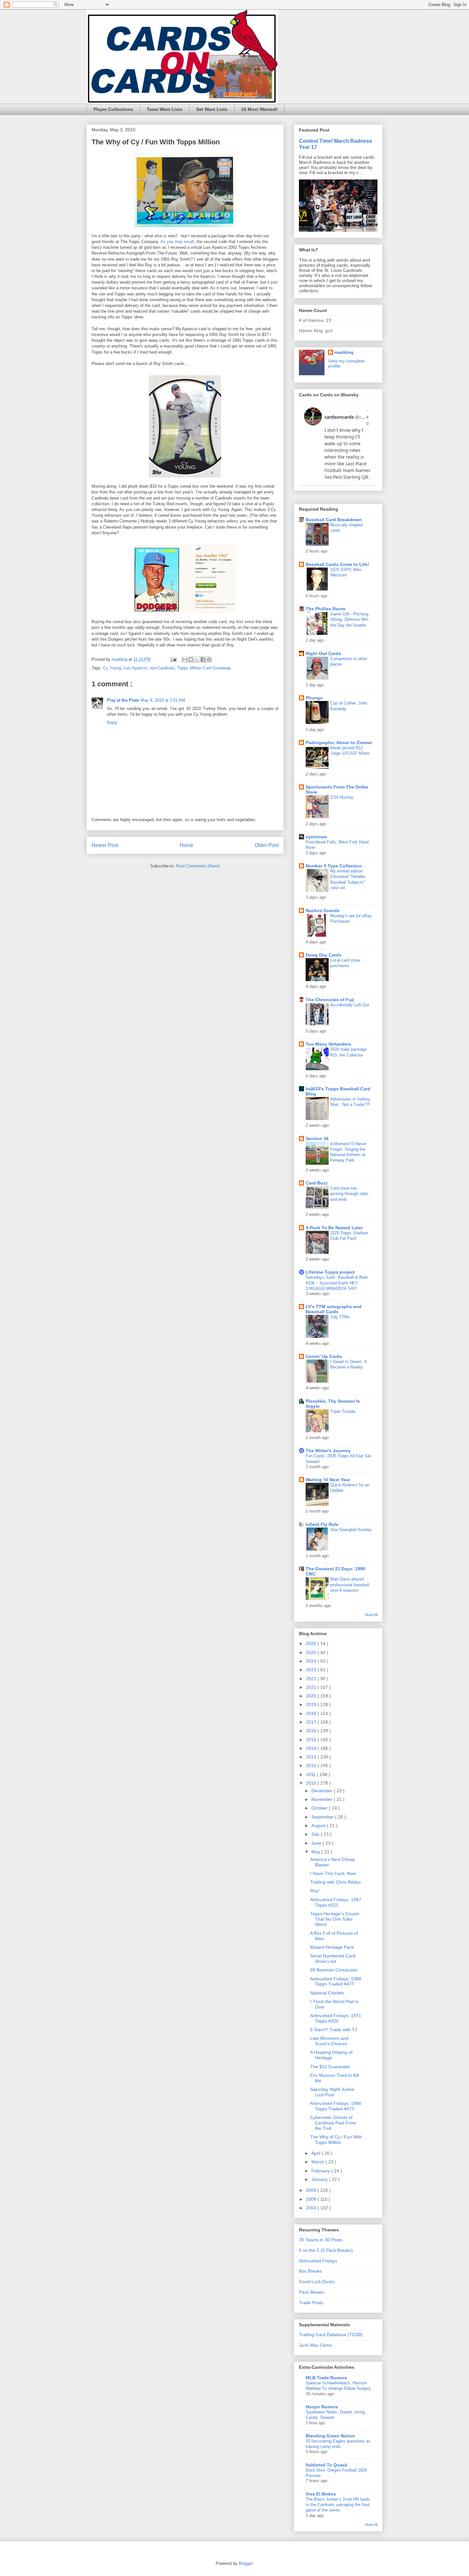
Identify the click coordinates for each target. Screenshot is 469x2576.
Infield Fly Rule (322, 1524)
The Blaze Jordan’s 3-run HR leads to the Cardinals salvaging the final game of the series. (338, 2505)
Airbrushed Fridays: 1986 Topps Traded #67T (336, 2106)
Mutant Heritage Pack (332, 1947)
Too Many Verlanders (328, 1044)
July (316, 1834)
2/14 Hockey (342, 797)
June (317, 1843)
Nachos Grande (323, 911)
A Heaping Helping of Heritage (331, 2055)
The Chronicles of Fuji (330, 1000)
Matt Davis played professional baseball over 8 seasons (350, 1585)
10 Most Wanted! (259, 109)
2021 (312, 1687)
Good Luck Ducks (317, 2282)
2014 (312, 1748)
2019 (312, 1704)
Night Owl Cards (323, 653)
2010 (312, 1783)
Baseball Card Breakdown (334, 520)
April (316, 2153)
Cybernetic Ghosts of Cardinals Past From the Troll (333, 2123)
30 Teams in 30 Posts (321, 2240)
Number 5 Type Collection (334, 866)
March (318, 2162)
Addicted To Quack (327, 2465)
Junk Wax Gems (315, 2345)
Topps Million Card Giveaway (204, 668)
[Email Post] (173, 659)
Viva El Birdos (321, 2494)
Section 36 (317, 1139)
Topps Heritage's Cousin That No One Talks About (335, 1919)
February (321, 2171)
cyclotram (316, 837)
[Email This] (185, 659)
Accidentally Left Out (350, 1005)
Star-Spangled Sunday (351, 1530)
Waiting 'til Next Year (328, 1480)
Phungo (314, 698)
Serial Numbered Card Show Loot (333, 1959)
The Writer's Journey (328, 1451)
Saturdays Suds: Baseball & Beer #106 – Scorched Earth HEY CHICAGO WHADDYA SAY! (337, 1283)
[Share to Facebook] (203, 659)
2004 (312, 2208)
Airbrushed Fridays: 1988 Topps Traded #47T (336, 1982)
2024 (312, 1661)
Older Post (267, 845)
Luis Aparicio (135, 668)
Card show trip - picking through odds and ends (349, 1194)
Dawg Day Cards (324, 955)
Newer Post (105, 845)
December (323, 1791)
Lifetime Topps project (330, 1272)
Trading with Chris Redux (335, 1882)
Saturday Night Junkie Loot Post (332, 2092)
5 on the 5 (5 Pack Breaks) (326, 2250)
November (323, 1799)
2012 (312, 1765)
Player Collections (113, 109)
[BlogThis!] (191, 659)
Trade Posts (311, 2303)
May (316, 1852)
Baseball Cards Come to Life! (337, 564)
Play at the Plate (123, 700)
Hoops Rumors (322, 2407)
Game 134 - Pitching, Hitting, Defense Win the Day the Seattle (350, 620)
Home (186, 845)
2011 (311, 1774)
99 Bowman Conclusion (334, 1970)
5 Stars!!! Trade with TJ (334, 2030)
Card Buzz (317, 1183)
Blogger (246, 2563)
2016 (312, 1731)
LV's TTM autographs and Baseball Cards (334, 1309)
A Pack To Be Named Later (334, 1228)
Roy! (315, 1891)
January (320, 2179)
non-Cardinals (162, 668)
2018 (312, 1713)
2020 (312, 1696)
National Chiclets (327, 1993)
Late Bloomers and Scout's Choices (329, 2041)
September (323, 1817)
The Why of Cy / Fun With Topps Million (336, 2140)
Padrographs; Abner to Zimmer (339, 743)
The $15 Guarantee (330, 2067)
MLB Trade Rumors (326, 2378)
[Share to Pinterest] (209, 659)
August (319, 1825)
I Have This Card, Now (333, 1873)
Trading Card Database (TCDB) (331, 2335)
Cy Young (112, 668)
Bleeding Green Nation (330, 2436)
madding (344, 352)
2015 (312, 1740)
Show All (371, 1615)
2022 (312, 1679)
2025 (312, 1652)
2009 (312, 2190)
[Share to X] (197, 659)
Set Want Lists (212, 109)
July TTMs (340, 1317)
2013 (312, 1757)
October (320, 1808)
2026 (312, 1643)
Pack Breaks (312, 2292)
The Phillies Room (325, 609)
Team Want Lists (165, 109)
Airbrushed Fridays (318, 2261)
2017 (312, 1722)
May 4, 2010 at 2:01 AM (163, 700)
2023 (312, 1670)
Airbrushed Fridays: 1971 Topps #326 (336, 2018)
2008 (312, 2199)
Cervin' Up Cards (324, 1356)
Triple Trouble (343, 1411)
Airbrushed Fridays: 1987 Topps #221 (336, 1902)
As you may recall (177, 242)
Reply (112, 723)
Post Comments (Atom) (198, 866)
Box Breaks (310, 2271)
